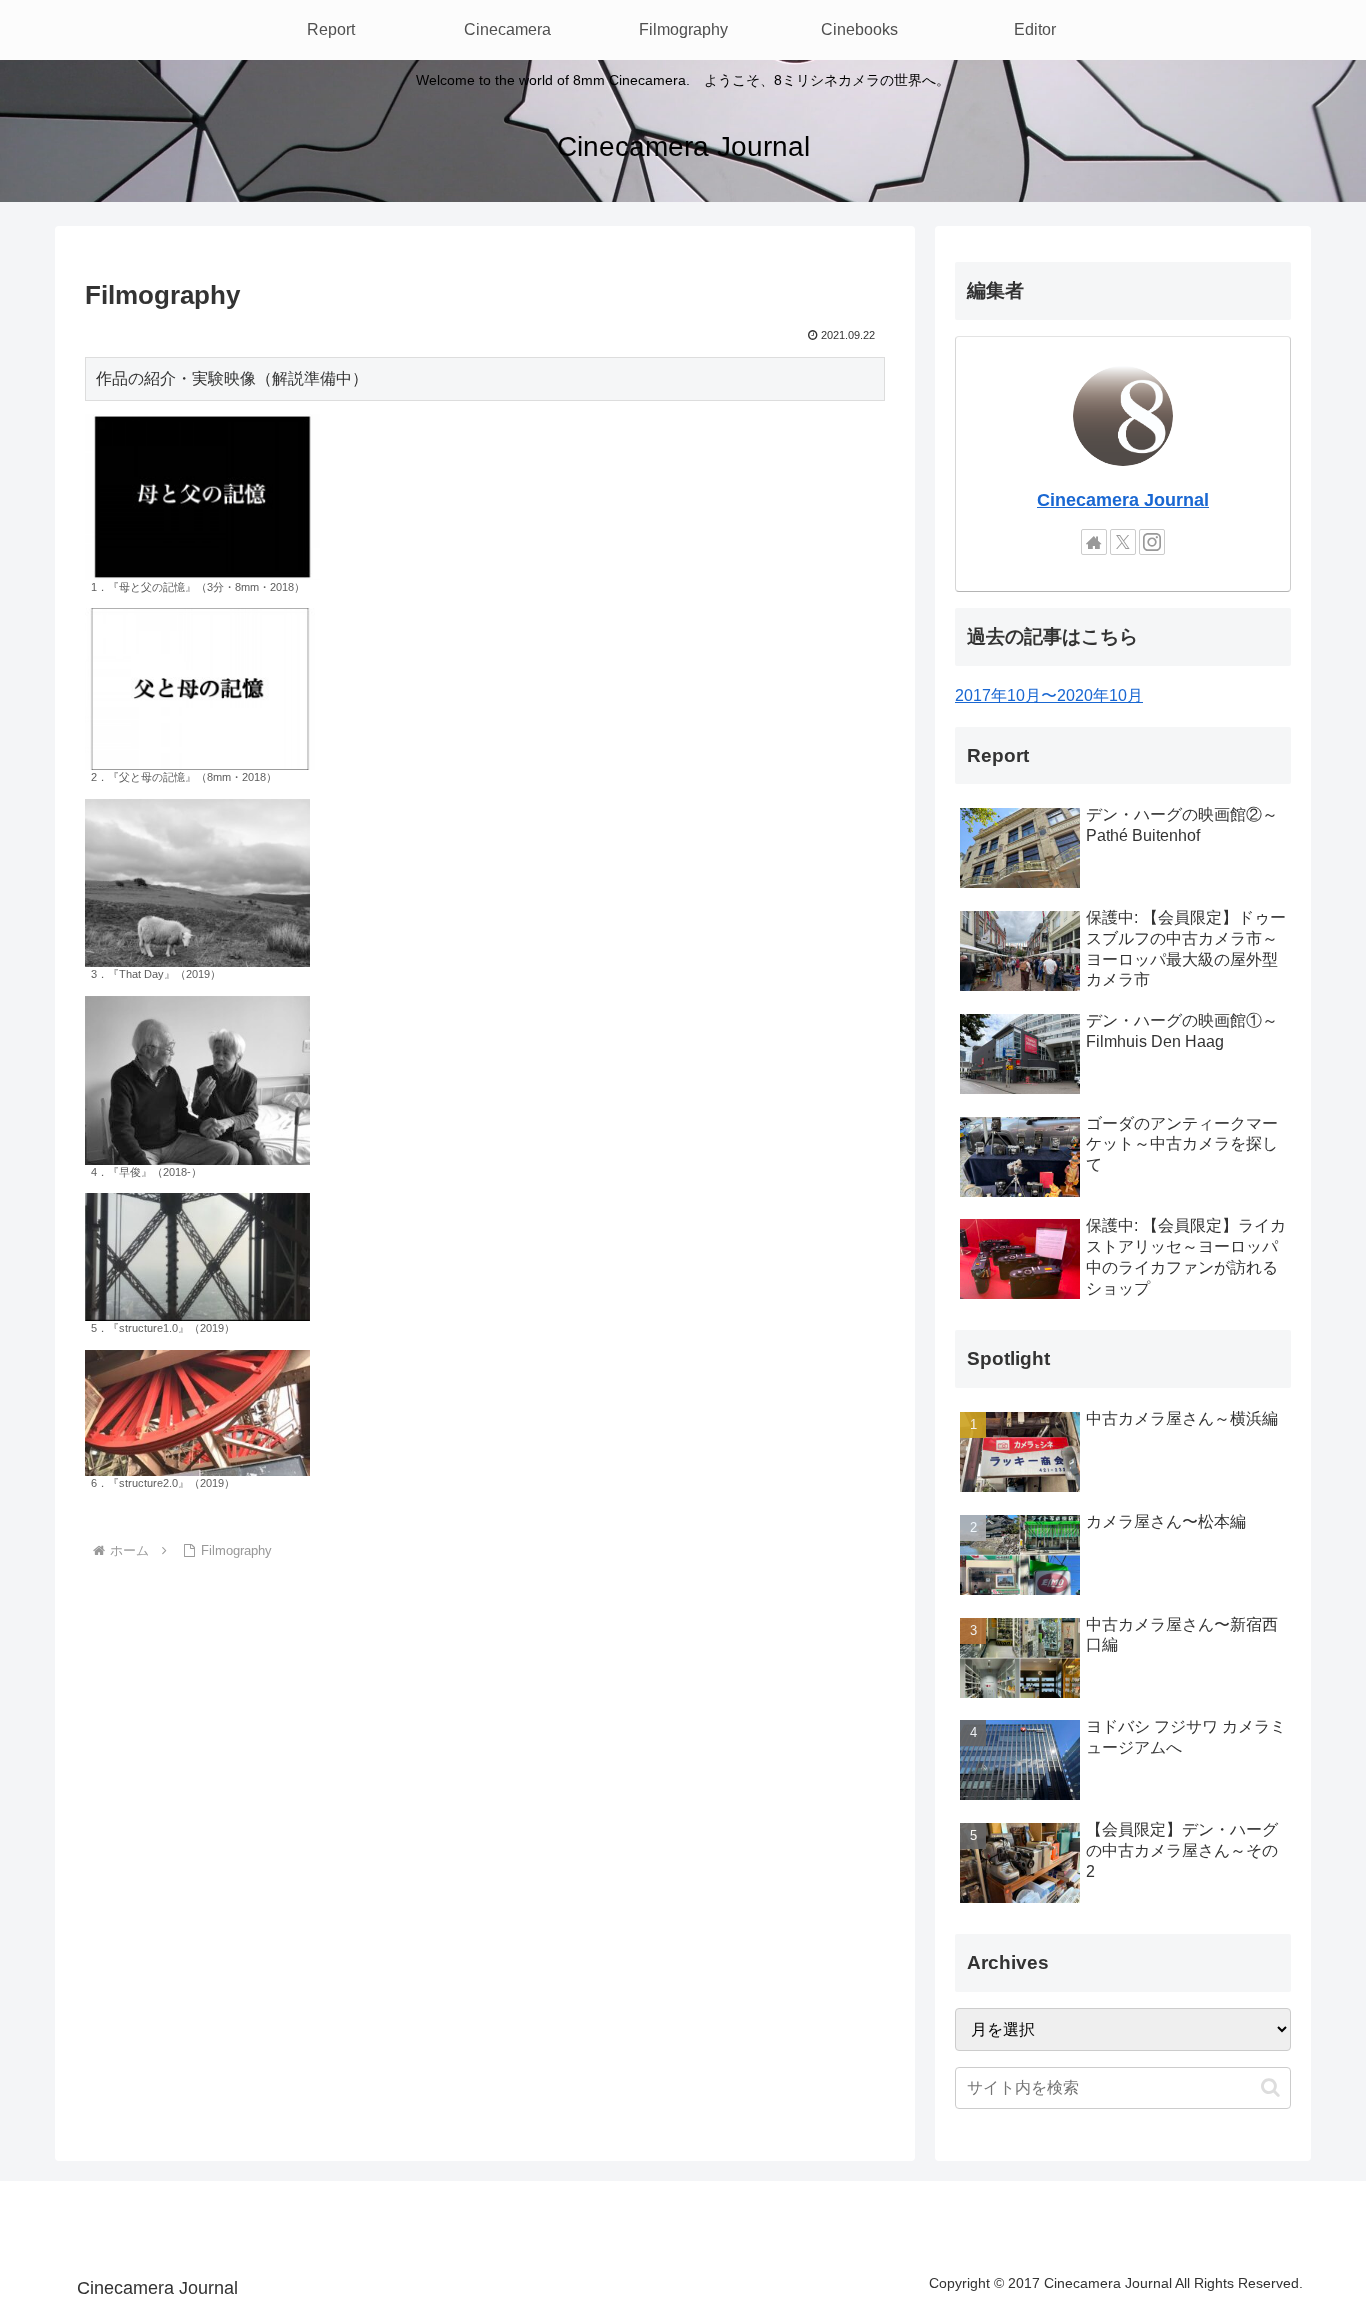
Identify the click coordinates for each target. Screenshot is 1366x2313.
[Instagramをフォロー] (1152, 542)
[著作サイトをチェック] (1094, 542)
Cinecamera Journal (1123, 500)
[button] (1270, 2087)
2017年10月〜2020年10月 (1049, 695)
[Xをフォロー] (1123, 542)
